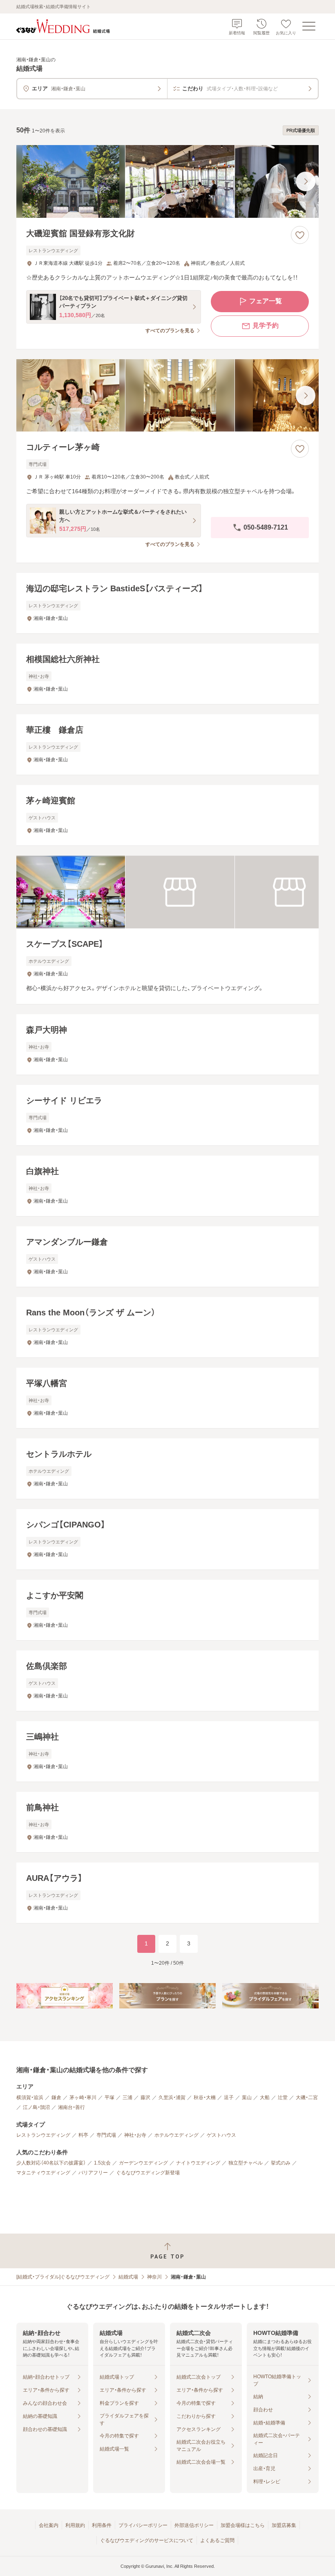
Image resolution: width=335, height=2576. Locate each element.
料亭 (83, 2135)
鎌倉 (56, 2097)
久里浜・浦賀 (172, 2097)
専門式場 (106, 2135)
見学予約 (266, 325)
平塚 (109, 2097)
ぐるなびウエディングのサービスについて (147, 2540)
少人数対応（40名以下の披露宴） (51, 2163)
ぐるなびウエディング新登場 (148, 2173)
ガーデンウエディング (143, 2163)
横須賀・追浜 (30, 2097)
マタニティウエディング (43, 2173)
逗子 (229, 2097)
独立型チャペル (246, 2163)
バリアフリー (93, 2173)
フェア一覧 (266, 301)
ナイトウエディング (198, 2163)
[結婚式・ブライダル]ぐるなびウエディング (63, 2277)
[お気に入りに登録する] (300, 235)
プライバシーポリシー (143, 2525)
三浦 (127, 2097)
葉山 (247, 2097)
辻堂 (283, 2097)
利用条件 (102, 2525)
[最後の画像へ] (306, 181)
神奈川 (154, 2277)
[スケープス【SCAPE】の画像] (167, 892)
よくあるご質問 (217, 2540)
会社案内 (49, 2525)
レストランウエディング (43, 2135)
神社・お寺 (135, 2135)
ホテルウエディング (176, 2135)
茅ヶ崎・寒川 (83, 2097)
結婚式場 (128, 2277)
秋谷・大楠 (205, 2097)
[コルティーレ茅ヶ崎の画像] (167, 396)
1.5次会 (102, 2163)
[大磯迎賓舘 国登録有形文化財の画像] (167, 181)
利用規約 (75, 2525)
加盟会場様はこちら (243, 2525)
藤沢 (145, 2097)
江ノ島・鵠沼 (36, 2107)
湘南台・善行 (71, 2107)
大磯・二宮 (307, 2097)
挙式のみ (281, 2163)
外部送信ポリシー (194, 2525)
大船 (265, 2097)
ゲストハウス (221, 2135)
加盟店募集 (284, 2525)
